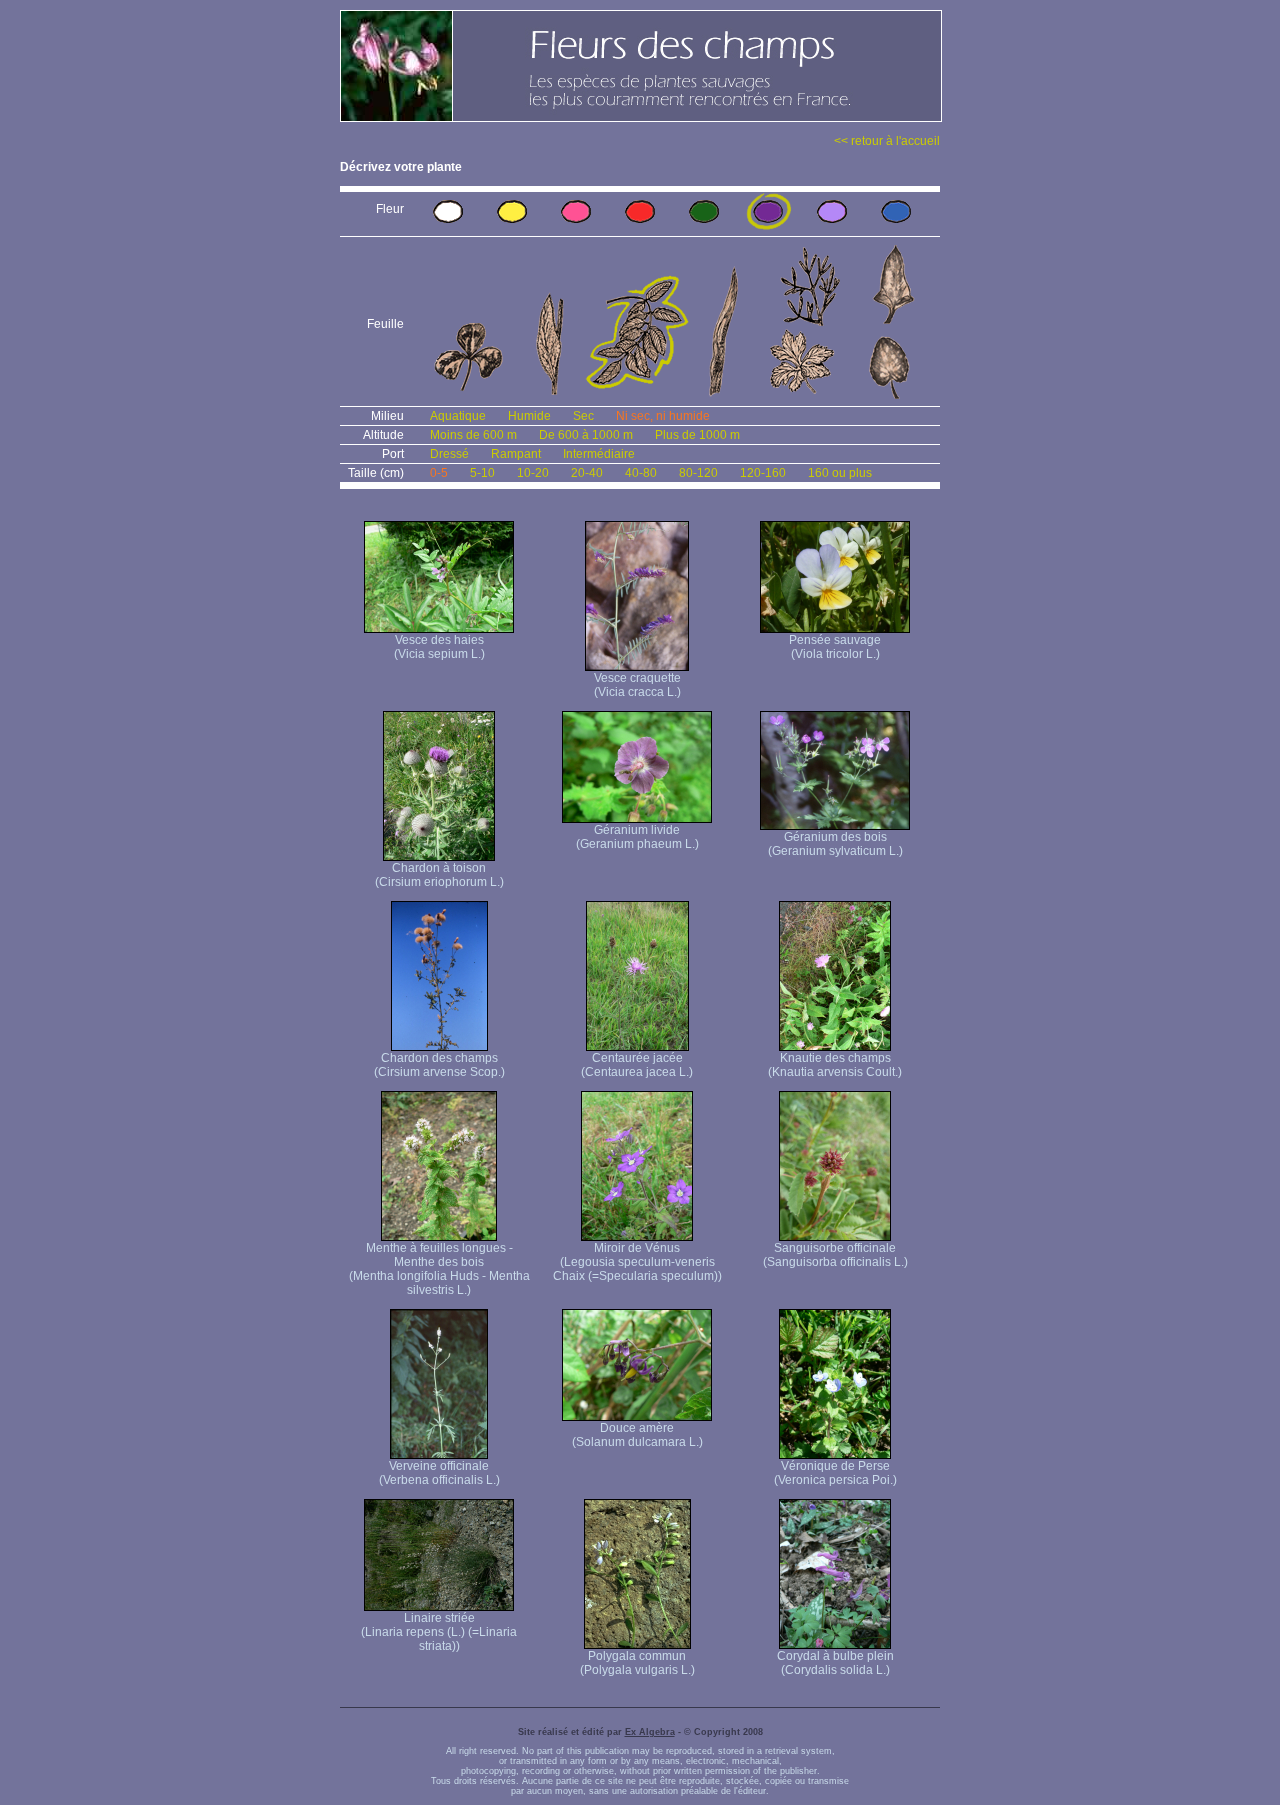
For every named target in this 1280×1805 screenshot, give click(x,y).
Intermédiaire (599, 454)
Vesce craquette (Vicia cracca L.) (637, 685)
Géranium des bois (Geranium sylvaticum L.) (835, 844)
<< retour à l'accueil (887, 141)
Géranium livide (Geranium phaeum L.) (637, 837)
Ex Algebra (650, 1732)
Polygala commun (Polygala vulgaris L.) (637, 1663)
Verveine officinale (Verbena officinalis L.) (439, 1473)
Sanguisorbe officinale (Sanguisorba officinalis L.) (835, 1255)
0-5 (439, 473)
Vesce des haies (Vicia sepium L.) (439, 647)
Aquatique (458, 416)
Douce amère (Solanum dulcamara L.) (637, 1435)
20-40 (587, 473)
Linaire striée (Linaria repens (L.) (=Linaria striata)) (439, 1632)
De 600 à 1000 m (586, 435)
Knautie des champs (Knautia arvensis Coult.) (835, 1065)
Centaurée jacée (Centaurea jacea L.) (637, 1065)
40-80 (641, 473)
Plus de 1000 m (697, 435)
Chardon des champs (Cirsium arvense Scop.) (439, 1065)
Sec (583, 416)
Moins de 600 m (473, 435)
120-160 (763, 473)
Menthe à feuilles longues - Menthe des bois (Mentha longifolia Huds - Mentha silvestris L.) (439, 1269)
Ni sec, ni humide (663, 416)
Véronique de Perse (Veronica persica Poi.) (835, 1473)
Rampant (516, 454)
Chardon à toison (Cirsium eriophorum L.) (439, 875)
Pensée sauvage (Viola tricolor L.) (835, 647)
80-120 (698, 473)
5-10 (482, 473)
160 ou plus (840, 473)
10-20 (533, 473)
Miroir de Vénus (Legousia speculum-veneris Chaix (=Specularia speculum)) (637, 1262)
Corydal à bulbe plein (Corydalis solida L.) (835, 1663)
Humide (529, 416)
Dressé (449, 454)
